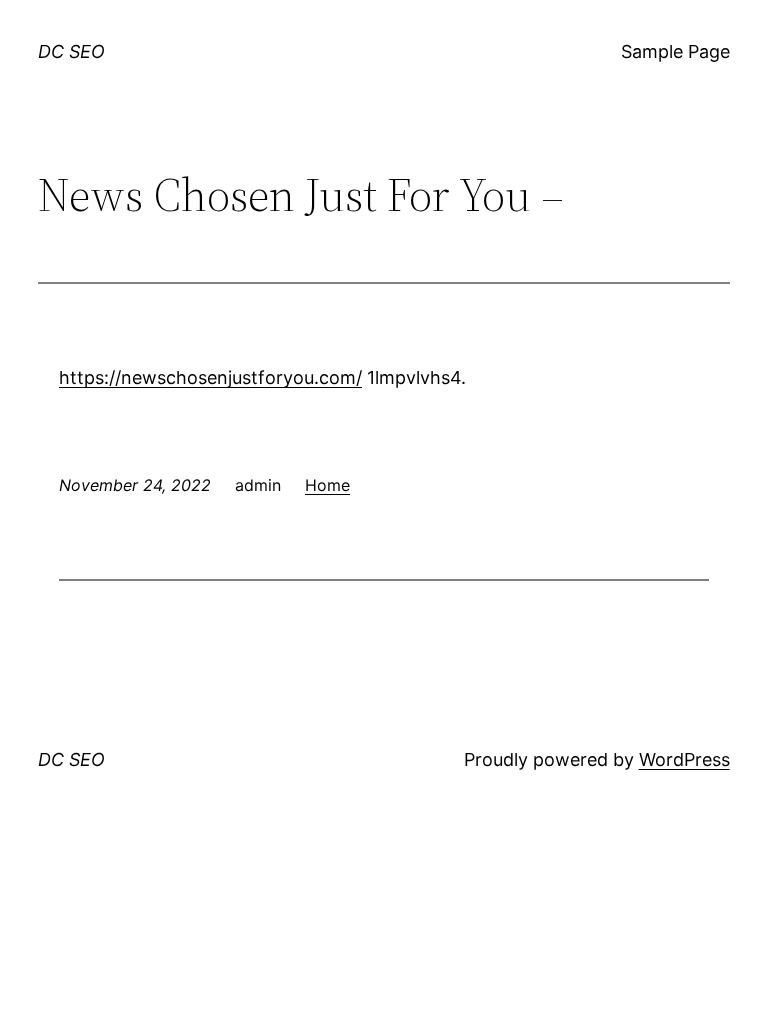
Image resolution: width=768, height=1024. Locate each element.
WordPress (684, 759)
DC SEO (71, 51)
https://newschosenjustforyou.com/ (210, 377)
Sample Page (675, 51)
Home (327, 485)
